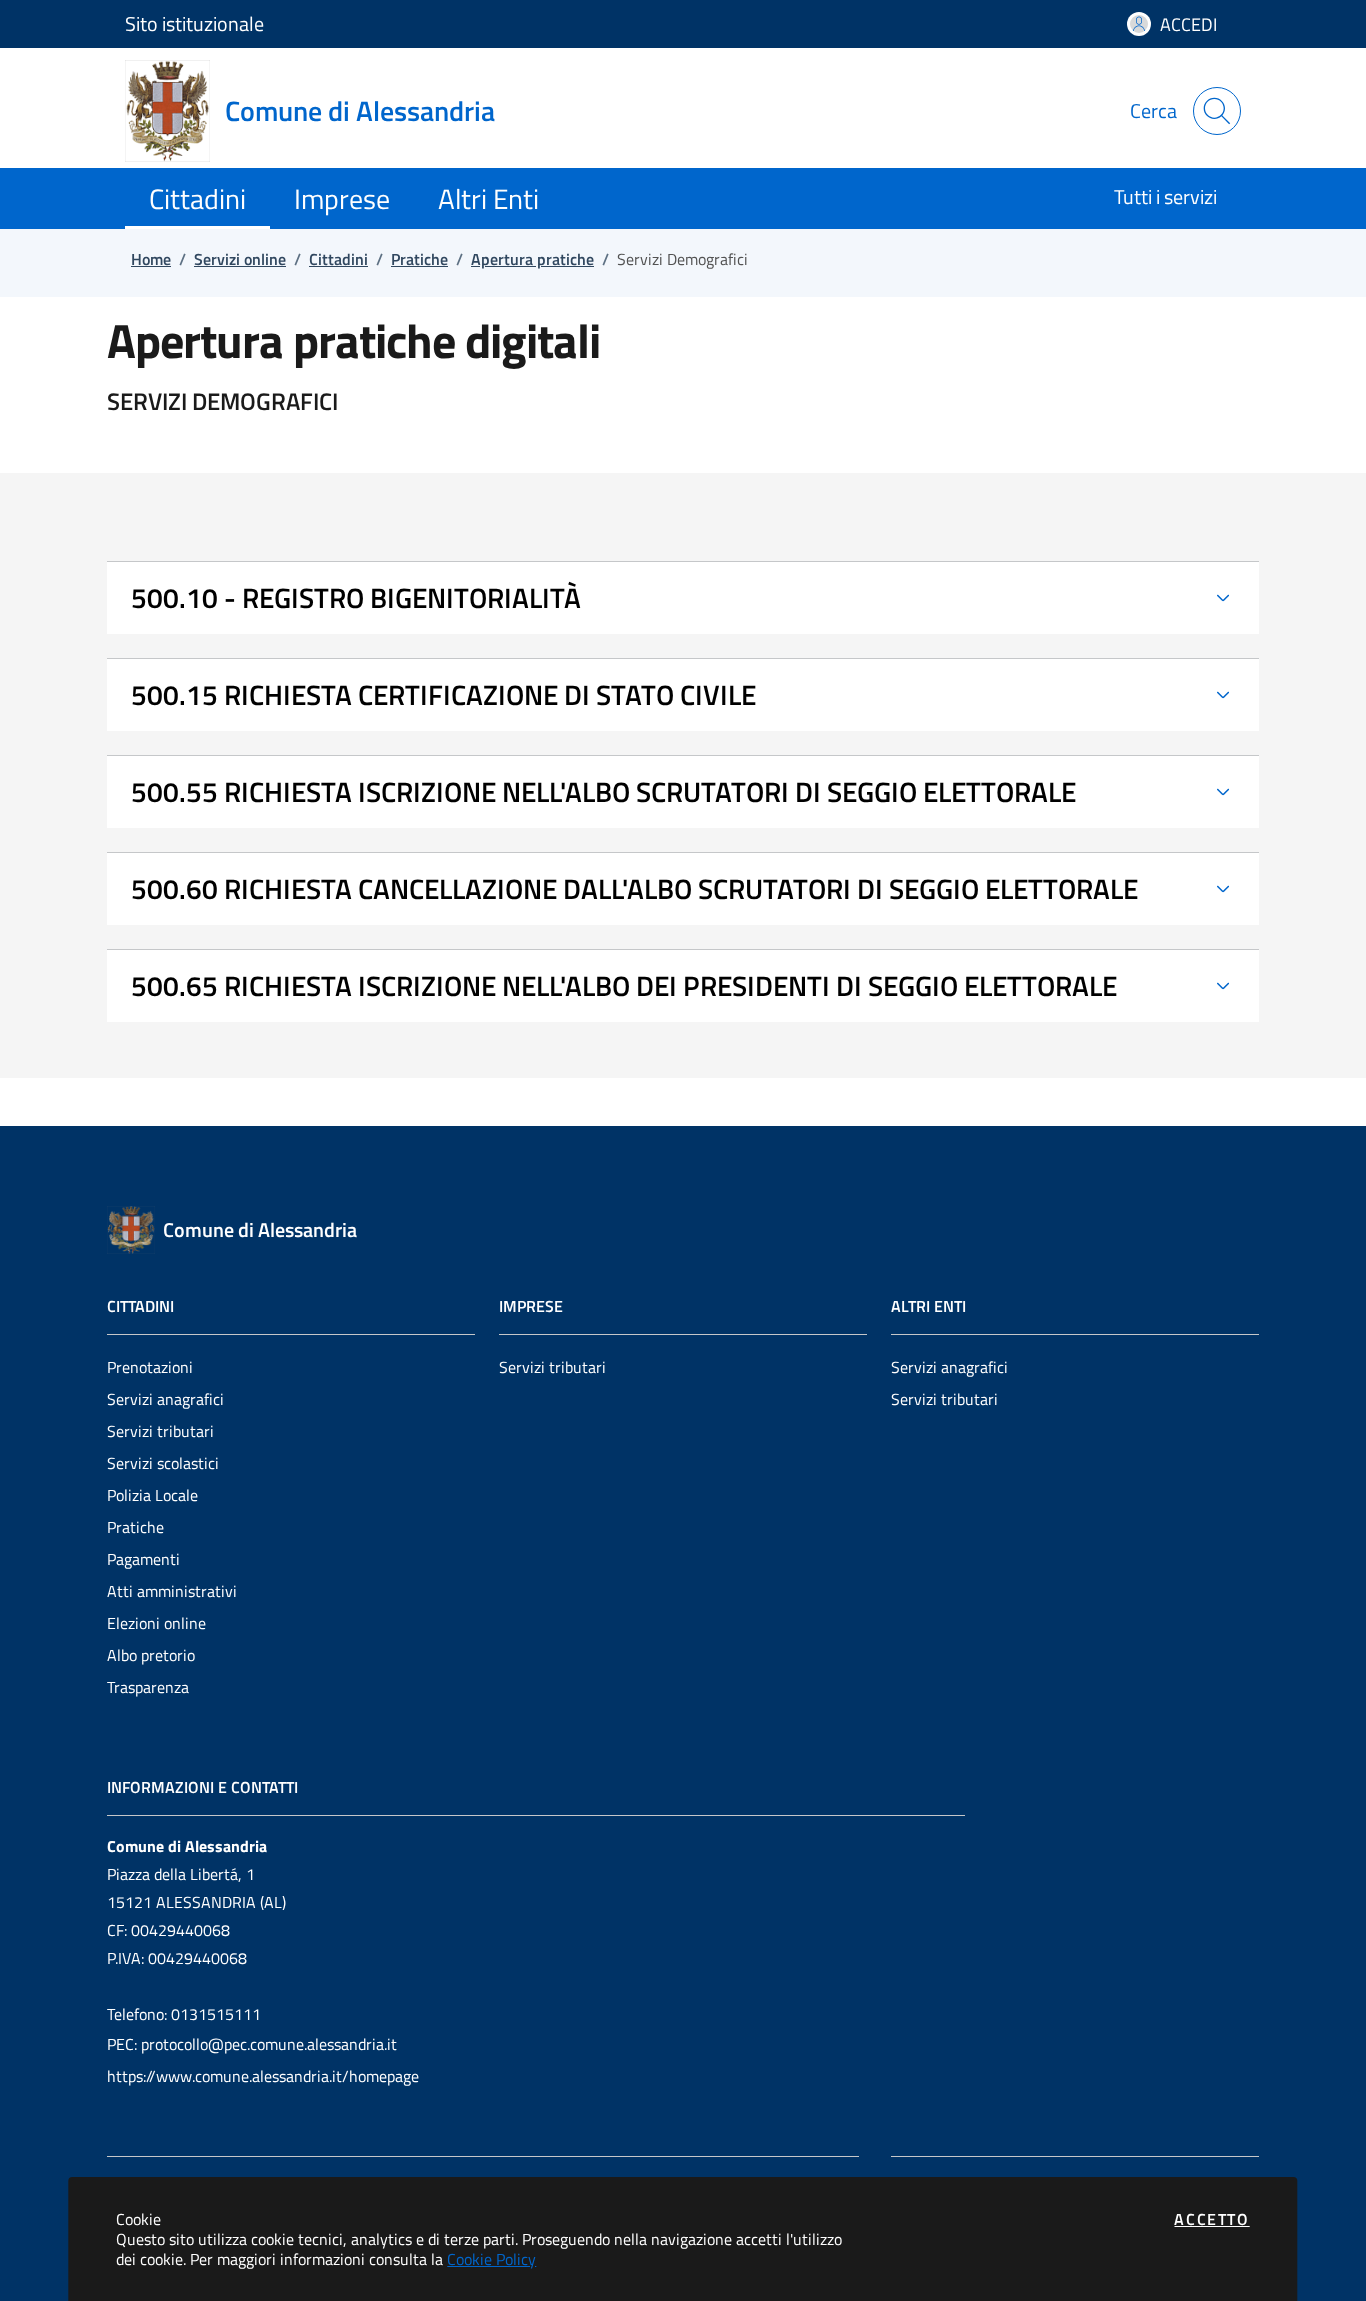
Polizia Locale (152, 1495)
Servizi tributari (160, 1431)
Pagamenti (143, 1559)
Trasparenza (148, 1687)
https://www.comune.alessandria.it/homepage (263, 2076)
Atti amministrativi (172, 1591)
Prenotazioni (150, 1367)
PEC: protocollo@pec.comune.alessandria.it (252, 2044)
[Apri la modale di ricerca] (1217, 111)
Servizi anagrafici (165, 1399)
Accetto (1211, 2219)
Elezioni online (156, 1623)
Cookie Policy (491, 2259)
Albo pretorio (151, 1655)
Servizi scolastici (163, 1463)
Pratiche (135, 1527)
